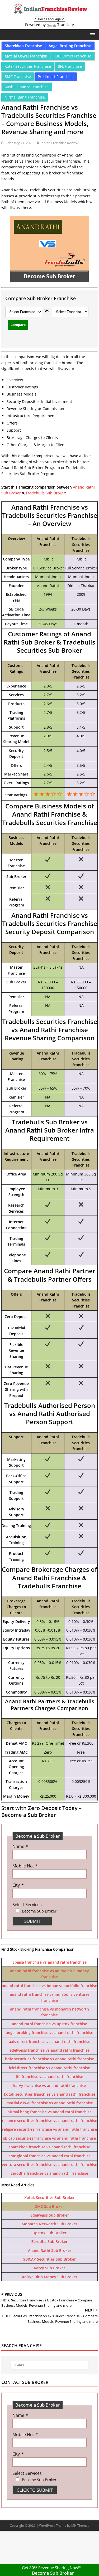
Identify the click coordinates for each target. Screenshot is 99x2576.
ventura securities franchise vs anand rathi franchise (49, 2165)
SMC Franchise (18, 77)
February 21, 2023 (19, 143)
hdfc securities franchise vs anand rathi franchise (49, 2059)
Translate (66, 25)
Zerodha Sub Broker (49, 2241)
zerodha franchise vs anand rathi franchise (49, 2173)
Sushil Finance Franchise (27, 87)
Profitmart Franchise (56, 77)
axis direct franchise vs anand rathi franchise (50, 2041)
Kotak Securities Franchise (28, 66)
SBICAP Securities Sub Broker (49, 2259)
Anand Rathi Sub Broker (50, 2250)
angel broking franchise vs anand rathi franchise (49, 2033)
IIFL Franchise (70, 66)
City (18, 1885)
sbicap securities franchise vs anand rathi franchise (49, 2138)
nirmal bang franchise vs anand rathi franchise (49, 2112)
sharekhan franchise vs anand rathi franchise (49, 2147)
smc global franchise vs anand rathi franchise (50, 2156)
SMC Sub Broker (50, 2206)
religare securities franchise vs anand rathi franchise (49, 2129)
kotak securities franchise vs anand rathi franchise (50, 2094)
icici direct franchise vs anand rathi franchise (49, 2068)
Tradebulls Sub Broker (45, 493)
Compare (18, 325)
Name (20, 1846)
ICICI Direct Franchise (72, 56)
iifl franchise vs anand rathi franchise (50, 2077)
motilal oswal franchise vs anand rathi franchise (50, 2103)
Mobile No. (25, 1866)
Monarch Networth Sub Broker (49, 2224)
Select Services (27, 1905)
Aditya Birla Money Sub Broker (50, 2277)
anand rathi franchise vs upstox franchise (49, 2024)
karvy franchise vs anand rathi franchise (49, 2085)
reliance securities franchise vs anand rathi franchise (49, 2121)
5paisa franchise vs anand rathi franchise (49, 1962)
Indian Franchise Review (59, 143)
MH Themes (80, 2526)
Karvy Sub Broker (49, 2268)
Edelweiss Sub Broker (50, 2215)
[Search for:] (49, 2365)
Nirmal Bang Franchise (25, 97)
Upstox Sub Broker (49, 2233)
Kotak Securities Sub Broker (49, 2197)
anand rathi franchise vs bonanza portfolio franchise (49, 1986)
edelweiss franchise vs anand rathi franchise (49, 2050)
